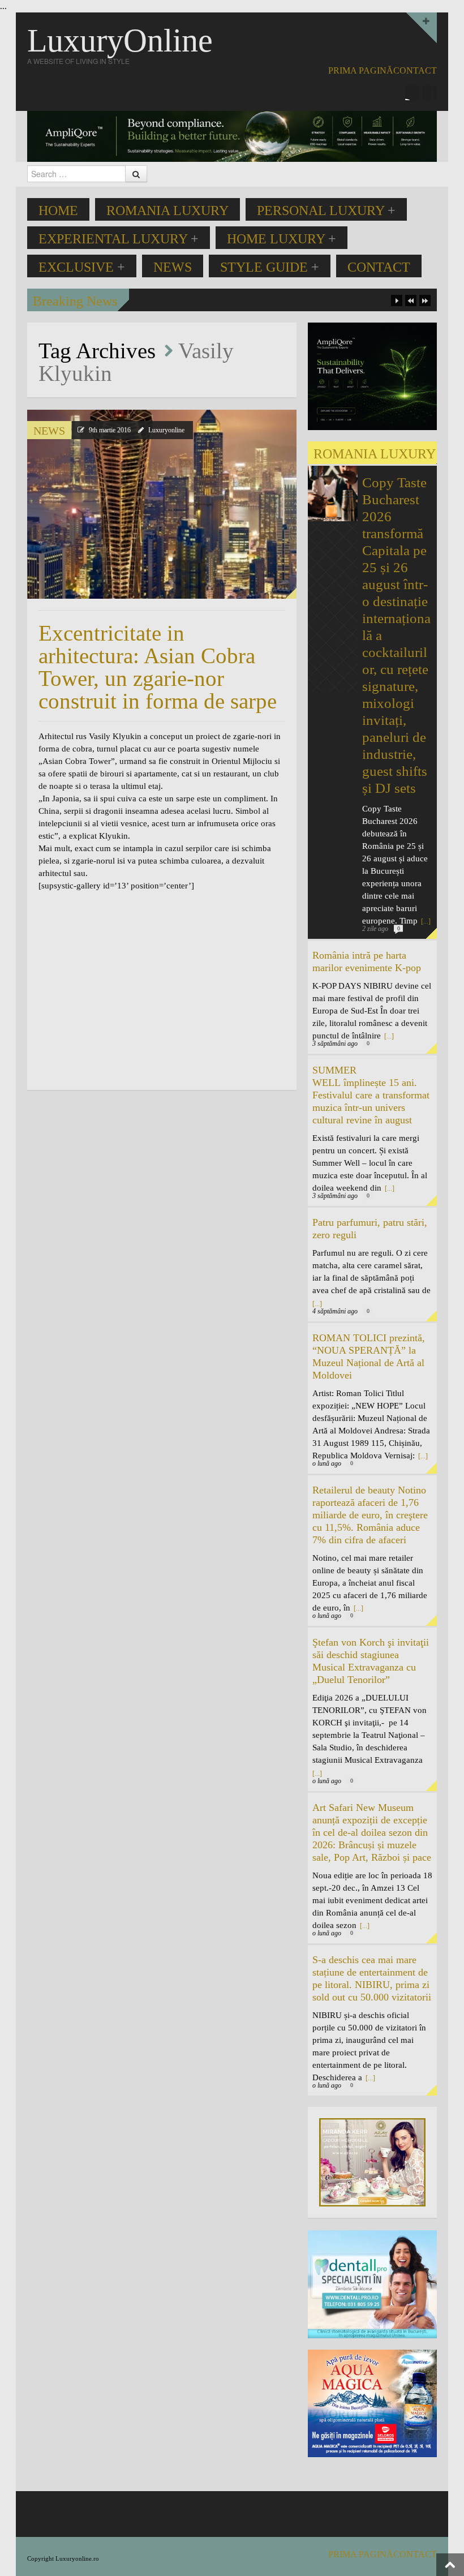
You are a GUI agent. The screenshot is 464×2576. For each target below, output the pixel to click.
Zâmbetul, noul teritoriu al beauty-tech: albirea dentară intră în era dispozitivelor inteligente (288, 300)
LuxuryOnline (120, 40)
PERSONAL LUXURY (326, 211)
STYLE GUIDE (270, 267)
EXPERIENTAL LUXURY (119, 239)
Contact (415, 70)
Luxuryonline (166, 430)
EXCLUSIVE (82, 267)
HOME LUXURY (282, 239)
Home (58, 211)
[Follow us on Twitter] (429, 93)
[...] (425, 921)
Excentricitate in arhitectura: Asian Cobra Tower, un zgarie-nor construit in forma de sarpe (158, 667)
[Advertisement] (134, 996)
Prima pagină (361, 70)
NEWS (173, 267)
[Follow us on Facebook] (413, 93)
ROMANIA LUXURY (167, 211)
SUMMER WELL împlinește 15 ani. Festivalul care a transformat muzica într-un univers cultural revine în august (371, 1095)
